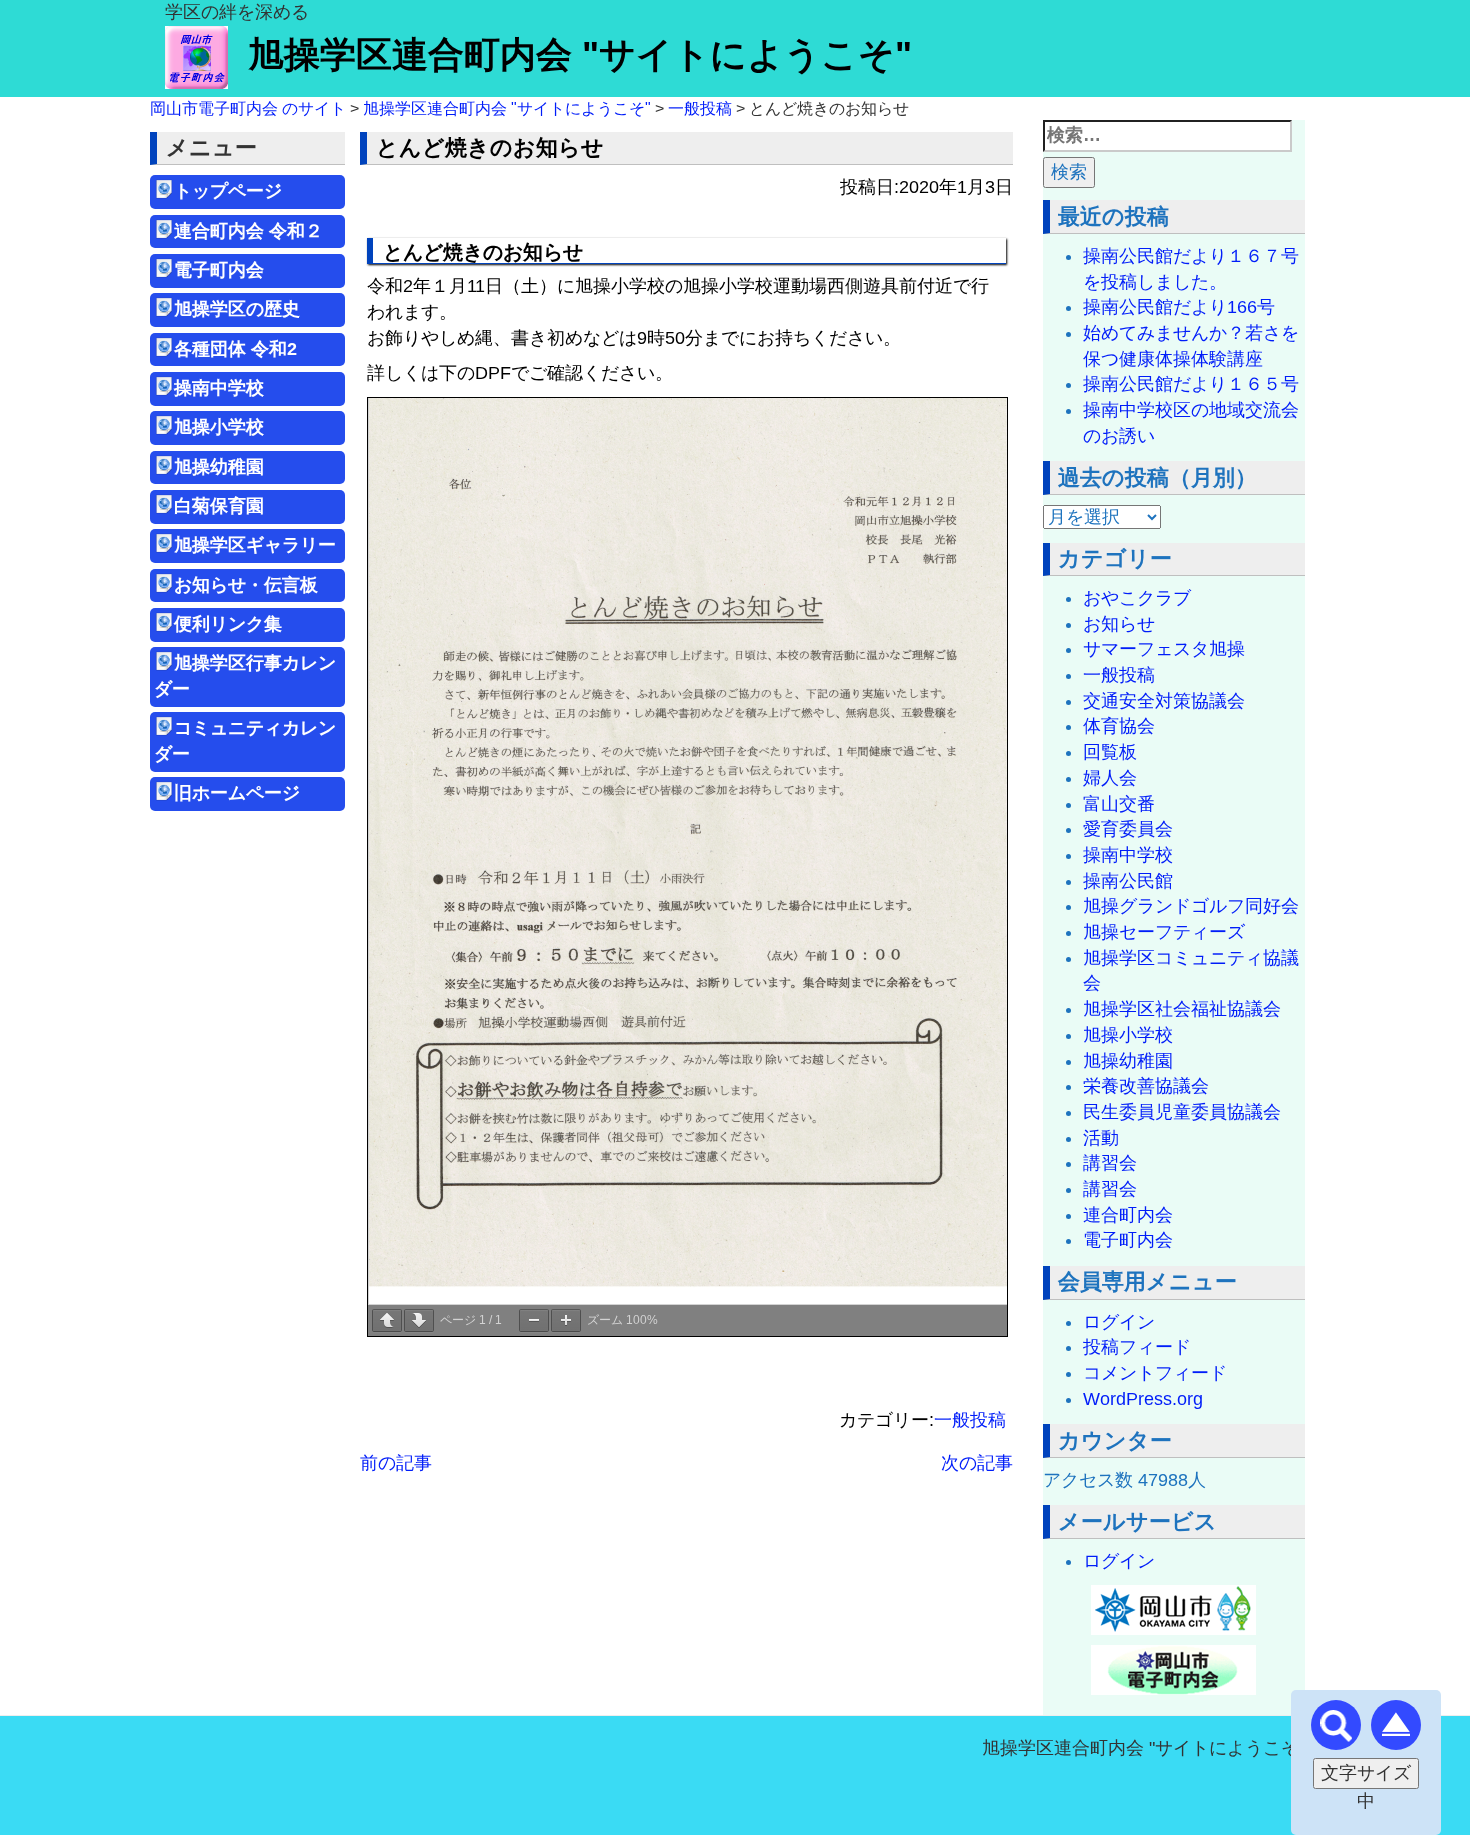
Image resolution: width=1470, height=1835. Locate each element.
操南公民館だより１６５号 (1191, 384)
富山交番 (1119, 804)
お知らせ (1119, 624)
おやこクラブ (1137, 598)
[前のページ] (387, 1320)
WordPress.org (1143, 1399)
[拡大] (566, 1320)
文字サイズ (1366, 1773)
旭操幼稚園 (228, 467)
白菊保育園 (219, 506)
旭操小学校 (219, 427)
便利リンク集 (228, 624)
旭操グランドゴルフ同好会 (1191, 906)
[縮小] (534, 1320)
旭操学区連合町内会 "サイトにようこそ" (580, 54)
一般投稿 (970, 1420)
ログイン (1119, 1322)
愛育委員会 (1128, 829)
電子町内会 (219, 270)
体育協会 (1119, 726)
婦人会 (1110, 778)
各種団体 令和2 (235, 349)
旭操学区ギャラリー (255, 545)
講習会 (1110, 1163)
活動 (1101, 1138)
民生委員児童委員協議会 (1182, 1112)
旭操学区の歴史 (237, 309)
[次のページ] (419, 1320)
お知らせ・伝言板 (246, 585)
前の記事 (396, 1463)
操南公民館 (1128, 881)
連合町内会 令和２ (248, 231)
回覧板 (1110, 752)
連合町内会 (1128, 1215)
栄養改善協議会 (1146, 1086)
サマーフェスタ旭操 (1164, 649)
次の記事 (977, 1463)
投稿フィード (1137, 1347)
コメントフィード (1155, 1373)
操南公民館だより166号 (1179, 307)
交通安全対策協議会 (1164, 701)
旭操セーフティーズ (1164, 932)
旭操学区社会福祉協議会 (1182, 1009)
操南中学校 (219, 388)
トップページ (228, 191)
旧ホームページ (237, 793)
